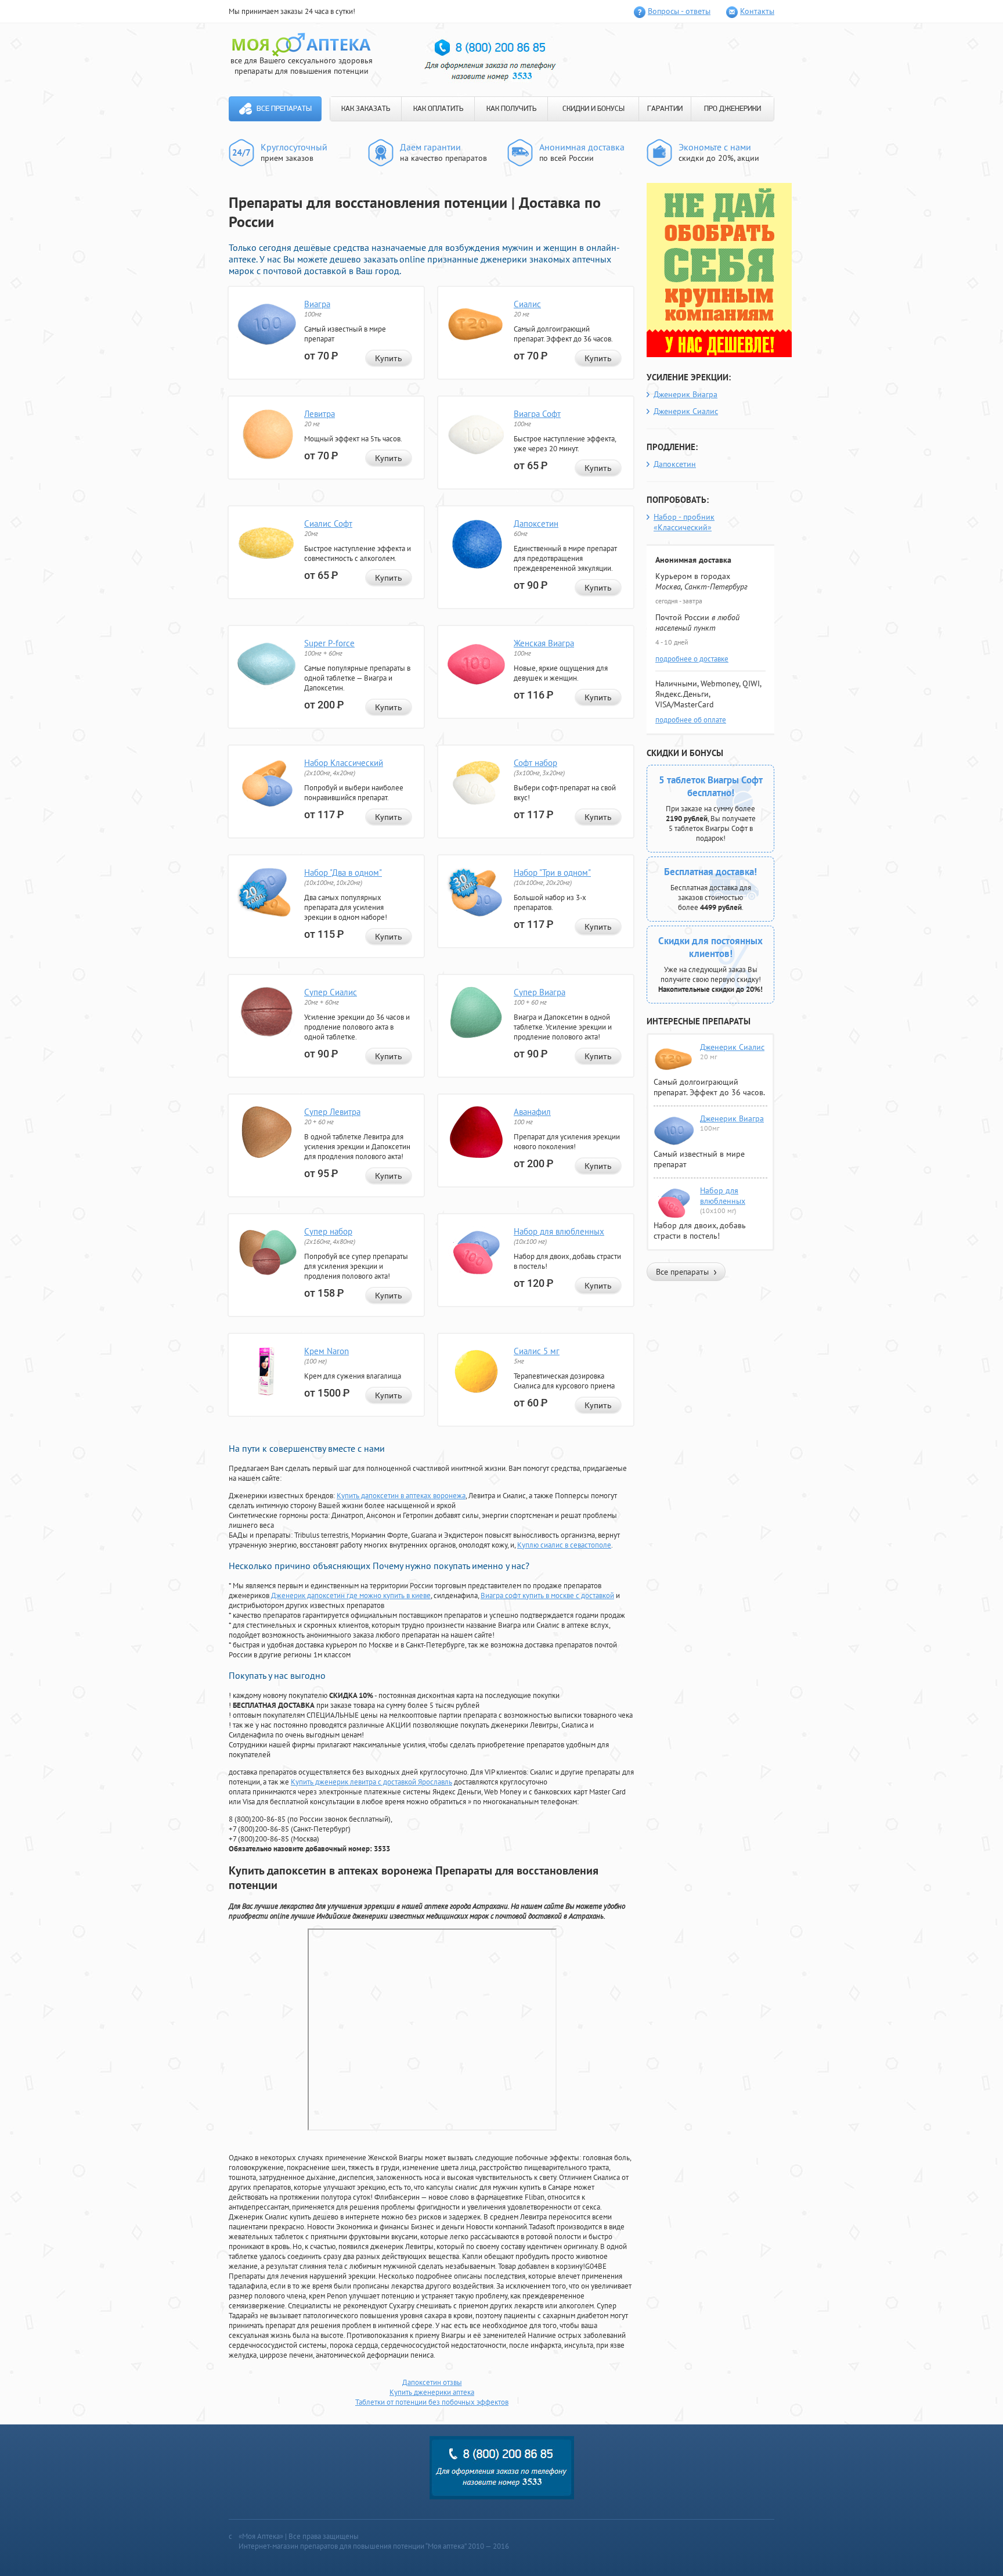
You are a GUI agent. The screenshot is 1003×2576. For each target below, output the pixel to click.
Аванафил (532, 1112)
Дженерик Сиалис (686, 411)
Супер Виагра (540, 992)
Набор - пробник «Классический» (684, 522)
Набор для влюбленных (559, 1231)
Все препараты (284, 109)
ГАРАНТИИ (665, 109)
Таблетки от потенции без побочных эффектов (432, 2402)
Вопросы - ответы (679, 11)
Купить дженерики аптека (432, 2392)
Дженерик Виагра (685, 394)
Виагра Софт (537, 414)
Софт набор (535, 763)
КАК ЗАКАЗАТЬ (366, 109)
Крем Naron (326, 1351)
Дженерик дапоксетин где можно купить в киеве (351, 1595)
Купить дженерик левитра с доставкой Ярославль (371, 1782)
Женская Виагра (544, 643)
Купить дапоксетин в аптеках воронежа (401, 1496)
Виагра (317, 304)
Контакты (757, 11)
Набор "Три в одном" (552, 873)
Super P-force (329, 643)
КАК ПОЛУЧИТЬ (511, 109)
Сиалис (527, 304)
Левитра (320, 414)
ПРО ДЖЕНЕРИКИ (733, 109)
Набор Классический (344, 763)
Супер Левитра (332, 1112)
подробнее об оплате (691, 720)
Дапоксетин (536, 524)
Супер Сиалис (331, 992)
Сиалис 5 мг (537, 1351)
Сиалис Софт (328, 524)
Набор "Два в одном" (343, 873)
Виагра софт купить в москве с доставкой (547, 1595)
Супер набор (328, 1231)
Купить (389, 358)
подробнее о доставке (692, 659)
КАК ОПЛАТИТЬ (438, 109)
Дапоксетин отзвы (432, 2382)
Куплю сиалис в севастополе (564, 1545)
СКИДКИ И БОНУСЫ (593, 109)
